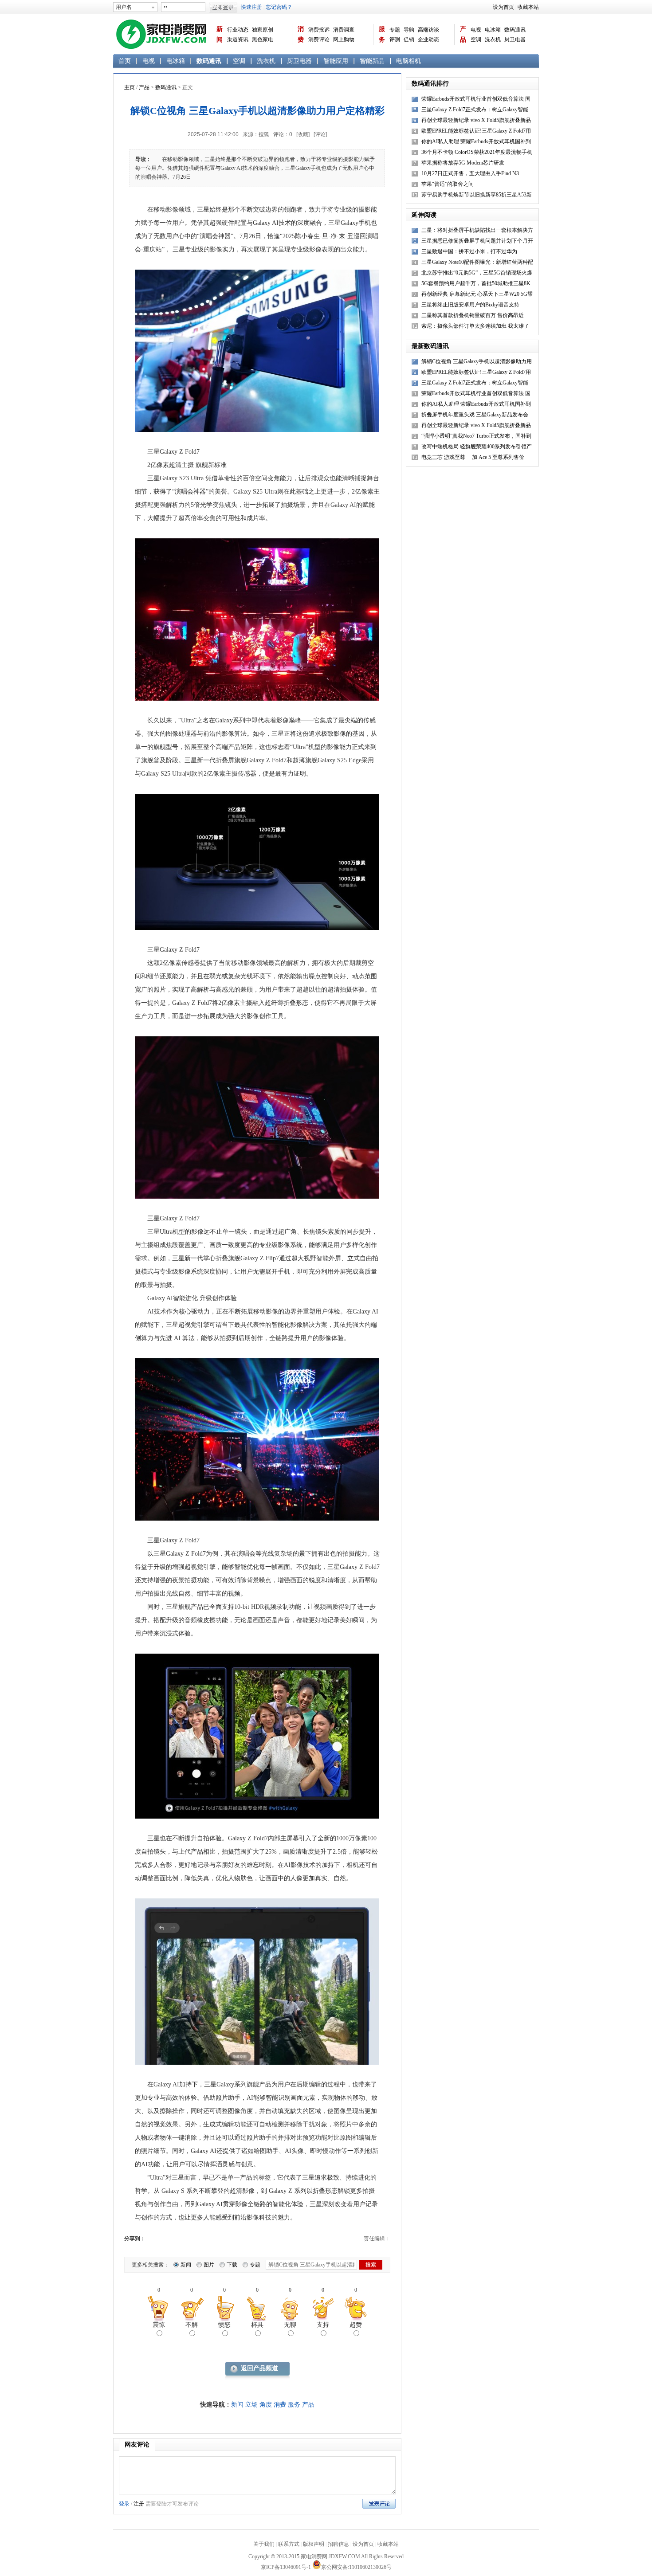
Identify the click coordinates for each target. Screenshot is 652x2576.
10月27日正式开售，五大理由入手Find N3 (470, 173)
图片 (209, 2265)
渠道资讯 (238, 39)
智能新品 (372, 61)
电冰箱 (493, 30)
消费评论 (319, 39)
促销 (409, 39)
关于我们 (264, 2544)
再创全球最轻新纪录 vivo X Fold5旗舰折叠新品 (476, 425)
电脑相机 (408, 61)
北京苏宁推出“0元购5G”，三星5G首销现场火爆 (477, 273)
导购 (409, 30)
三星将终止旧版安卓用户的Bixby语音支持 (470, 305)
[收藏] (303, 134)
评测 (395, 39)
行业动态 (238, 30)
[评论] (320, 134)
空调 (476, 39)
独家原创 (263, 30)
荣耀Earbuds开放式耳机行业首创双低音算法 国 (476, 393)
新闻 (220, 34)
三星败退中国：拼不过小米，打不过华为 (469, 251)
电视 (476, 30)
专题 (395, 30)
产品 (463, 34)
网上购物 (344, 39)
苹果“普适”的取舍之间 (448, 184)
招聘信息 (338, 2544)
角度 (266, 2405)
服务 (382, 34)
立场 (251, 2405)
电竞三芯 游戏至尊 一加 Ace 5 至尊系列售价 (473, 457)
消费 (301, 34)
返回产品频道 (259, 2368)
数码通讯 (515, 30)
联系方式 (289, 2544)
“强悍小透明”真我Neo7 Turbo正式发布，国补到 (476, 436)
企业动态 (428, 39)
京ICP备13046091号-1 (286, 2567)
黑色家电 (263, 39)
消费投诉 (319, 30)
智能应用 (336, 61)
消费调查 (344, 30)
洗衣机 (493, 39)
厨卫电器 (515, 39)
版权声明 (314, 2544)
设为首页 (503, 7)
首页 (125, 61)
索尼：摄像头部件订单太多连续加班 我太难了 (475, 326)
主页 (130, 87)
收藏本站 (528, 7)
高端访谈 (428, 30)
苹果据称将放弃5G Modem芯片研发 (463, 163)
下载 (232, 2265)
